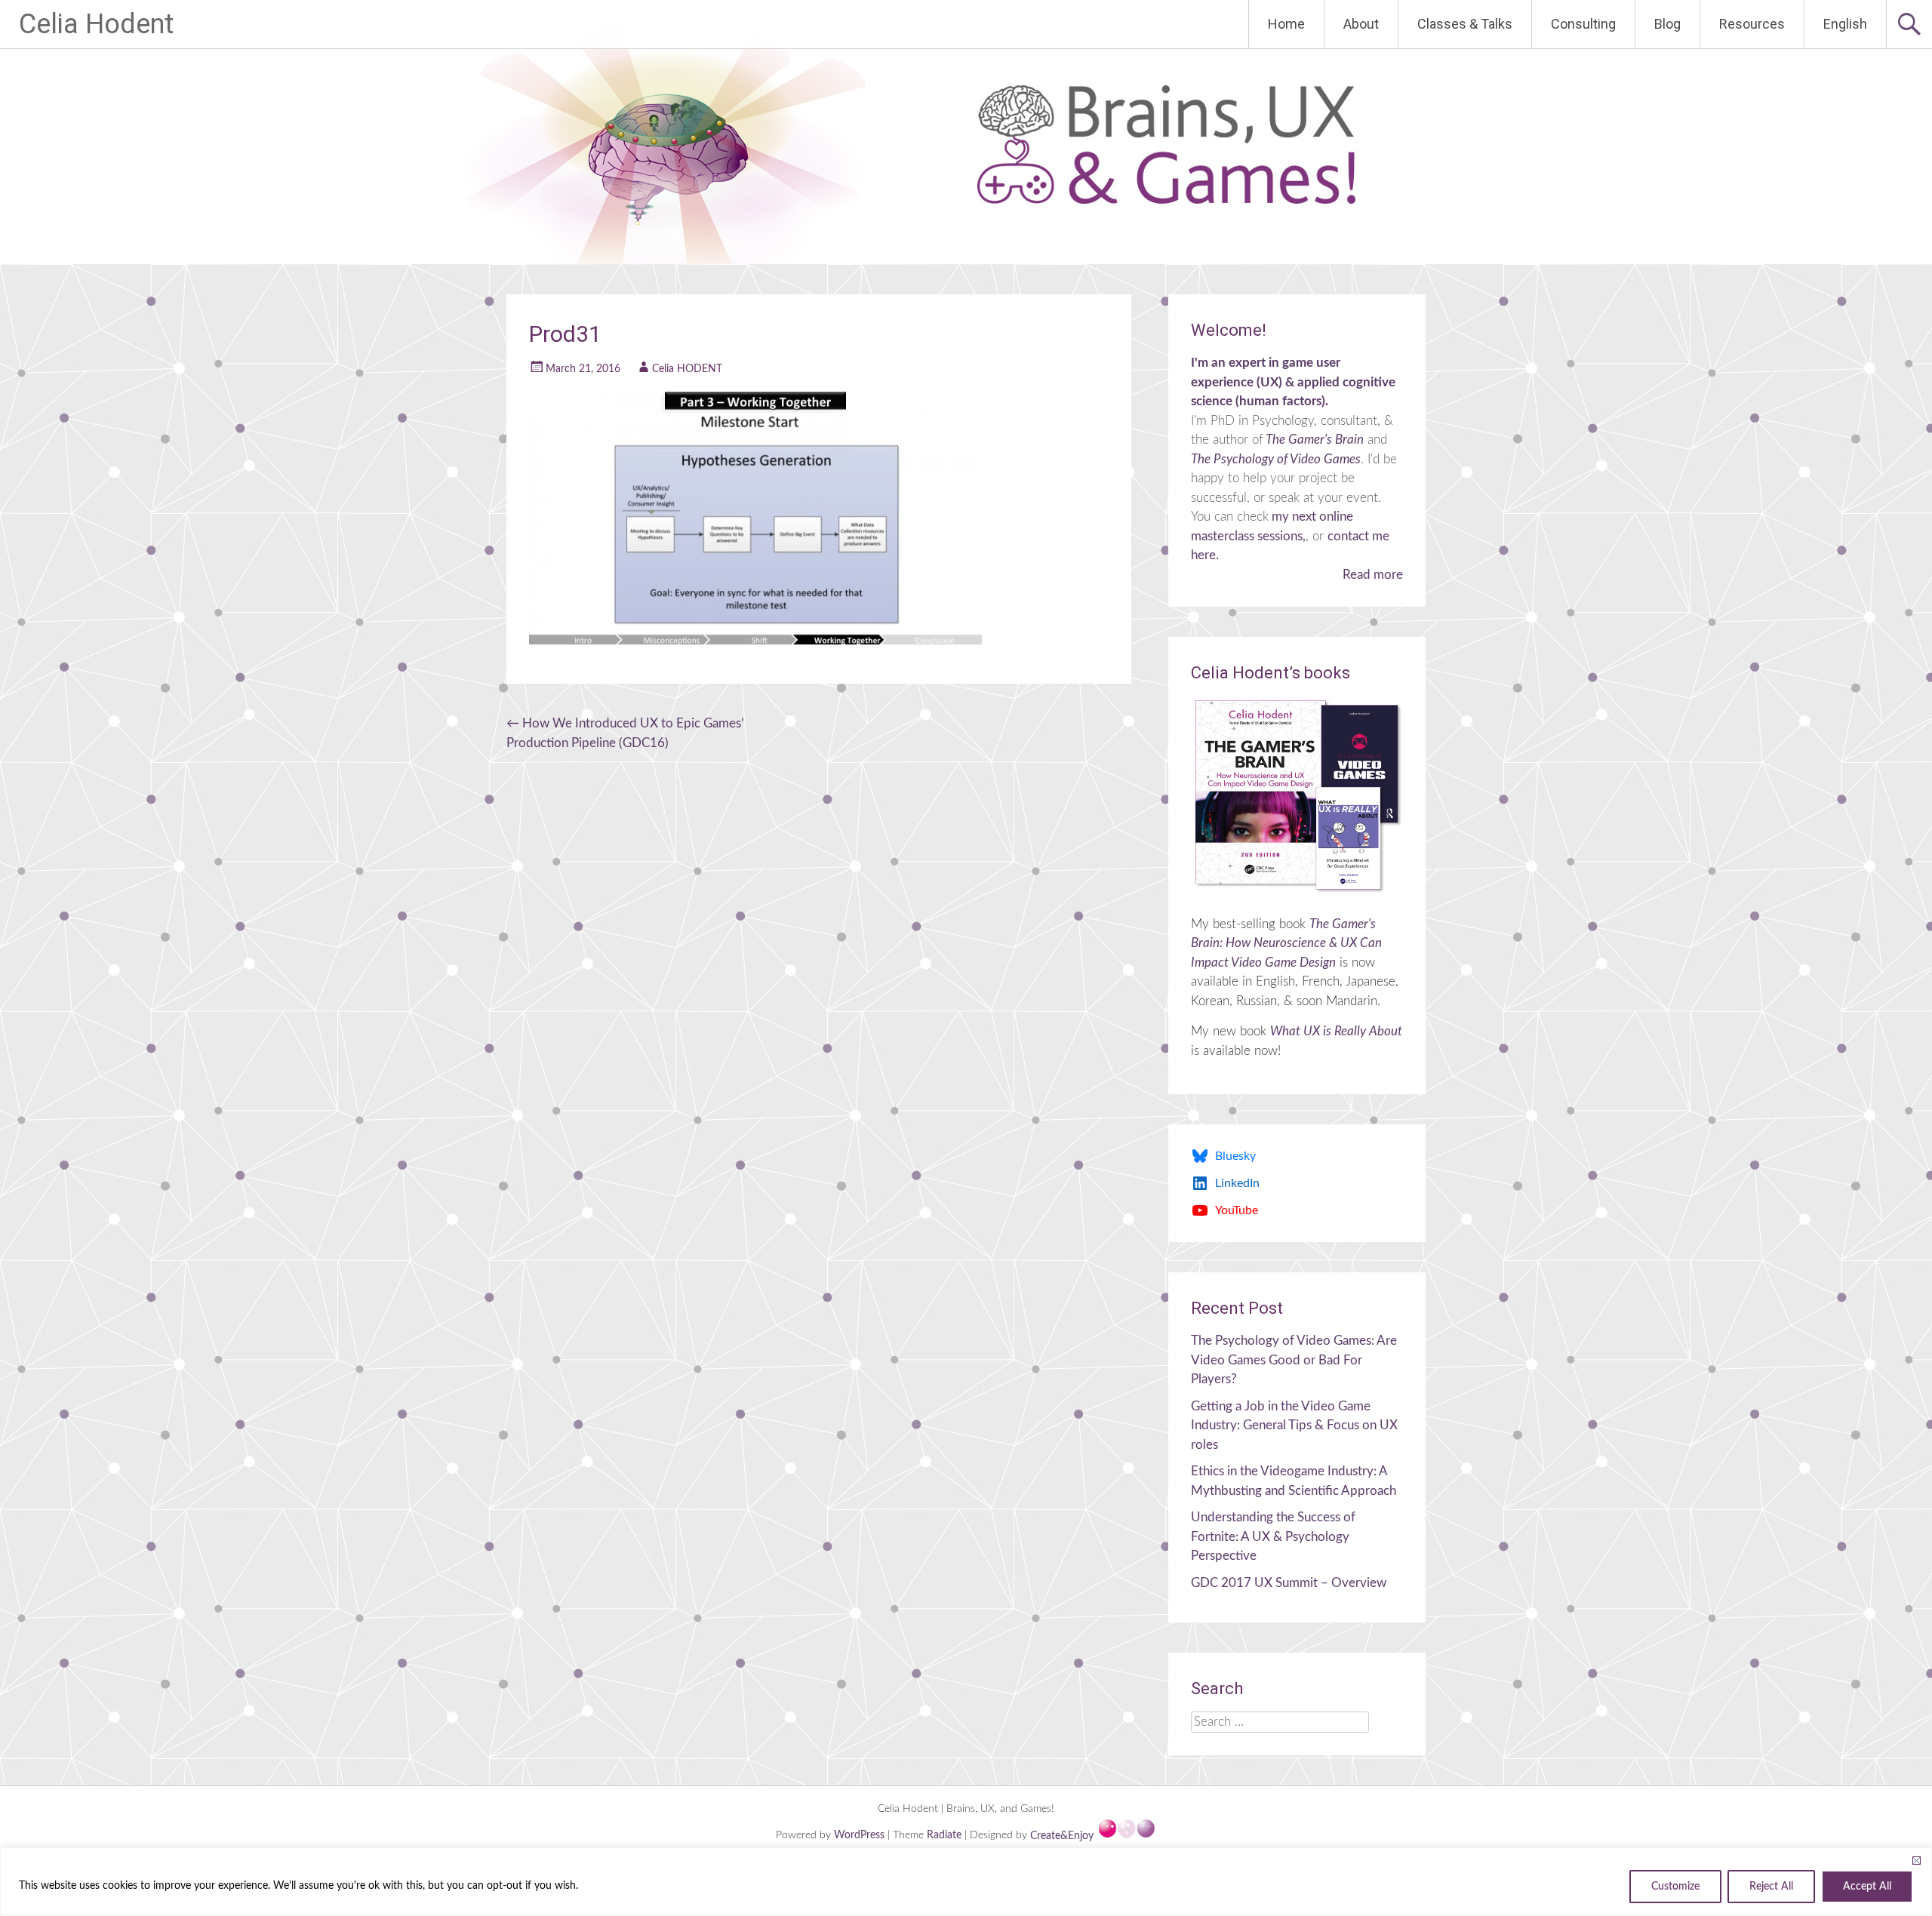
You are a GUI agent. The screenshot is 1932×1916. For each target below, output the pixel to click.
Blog (1667, 24)
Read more (1373, 575)
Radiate (944, 1836)
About (1361, 24)
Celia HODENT (687, 369)
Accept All (1867, 1887)
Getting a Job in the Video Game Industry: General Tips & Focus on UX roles (1294, 1425)
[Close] (1916, 1860)
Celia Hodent (96, 24)
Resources (1752, 24)
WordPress (861, 1836)
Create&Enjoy (1063, 1836)
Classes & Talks (1465, 24)
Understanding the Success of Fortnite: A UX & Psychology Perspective (1273, 1536)
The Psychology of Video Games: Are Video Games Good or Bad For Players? (1294, 1360)
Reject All (1771, 1887)
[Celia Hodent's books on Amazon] (1297, 795)
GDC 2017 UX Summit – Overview (1289, 1583)
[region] (966, 1882)
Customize (1675, 1887)
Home (1286, 24)
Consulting (1583, 24)
